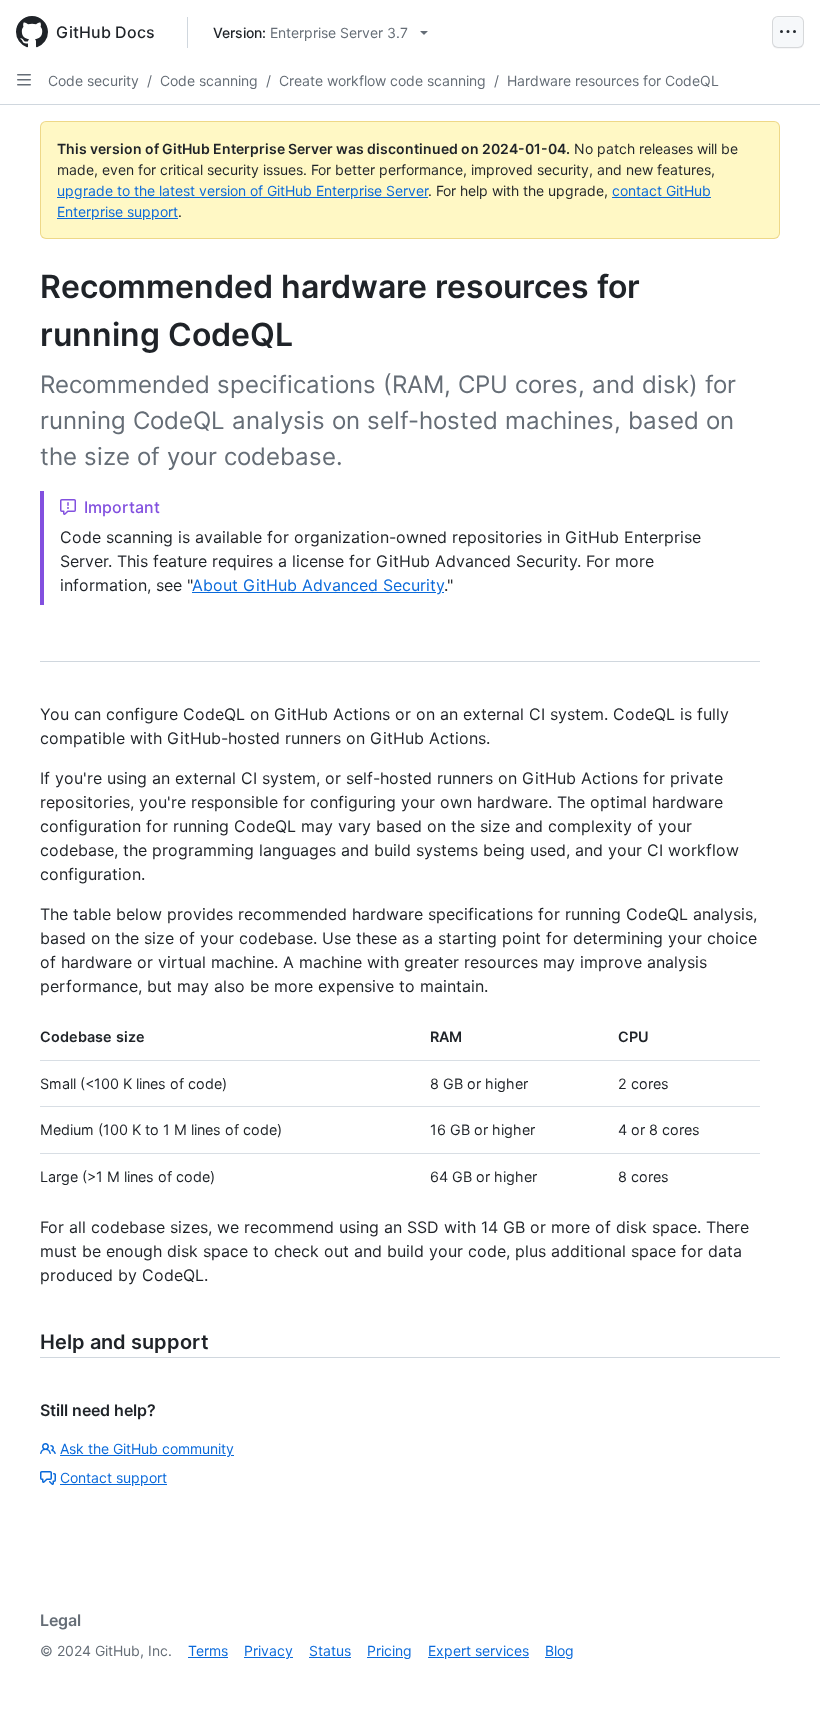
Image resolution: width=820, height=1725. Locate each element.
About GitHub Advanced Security (318, 585)
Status (330, 1650)
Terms (208, 1650)
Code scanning (209, 80)
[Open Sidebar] (24, 80)
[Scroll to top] (776, 1681)
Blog (559, 1650)
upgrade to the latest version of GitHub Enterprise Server (242, 190)
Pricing (389, 1650)
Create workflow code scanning (382, 80)
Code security (93, 80)
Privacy (268, 1650)
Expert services (478, 1650)
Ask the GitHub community (147, 1448)
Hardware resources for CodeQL (613, 80)
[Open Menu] (788, 32)
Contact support (113, 1477)
